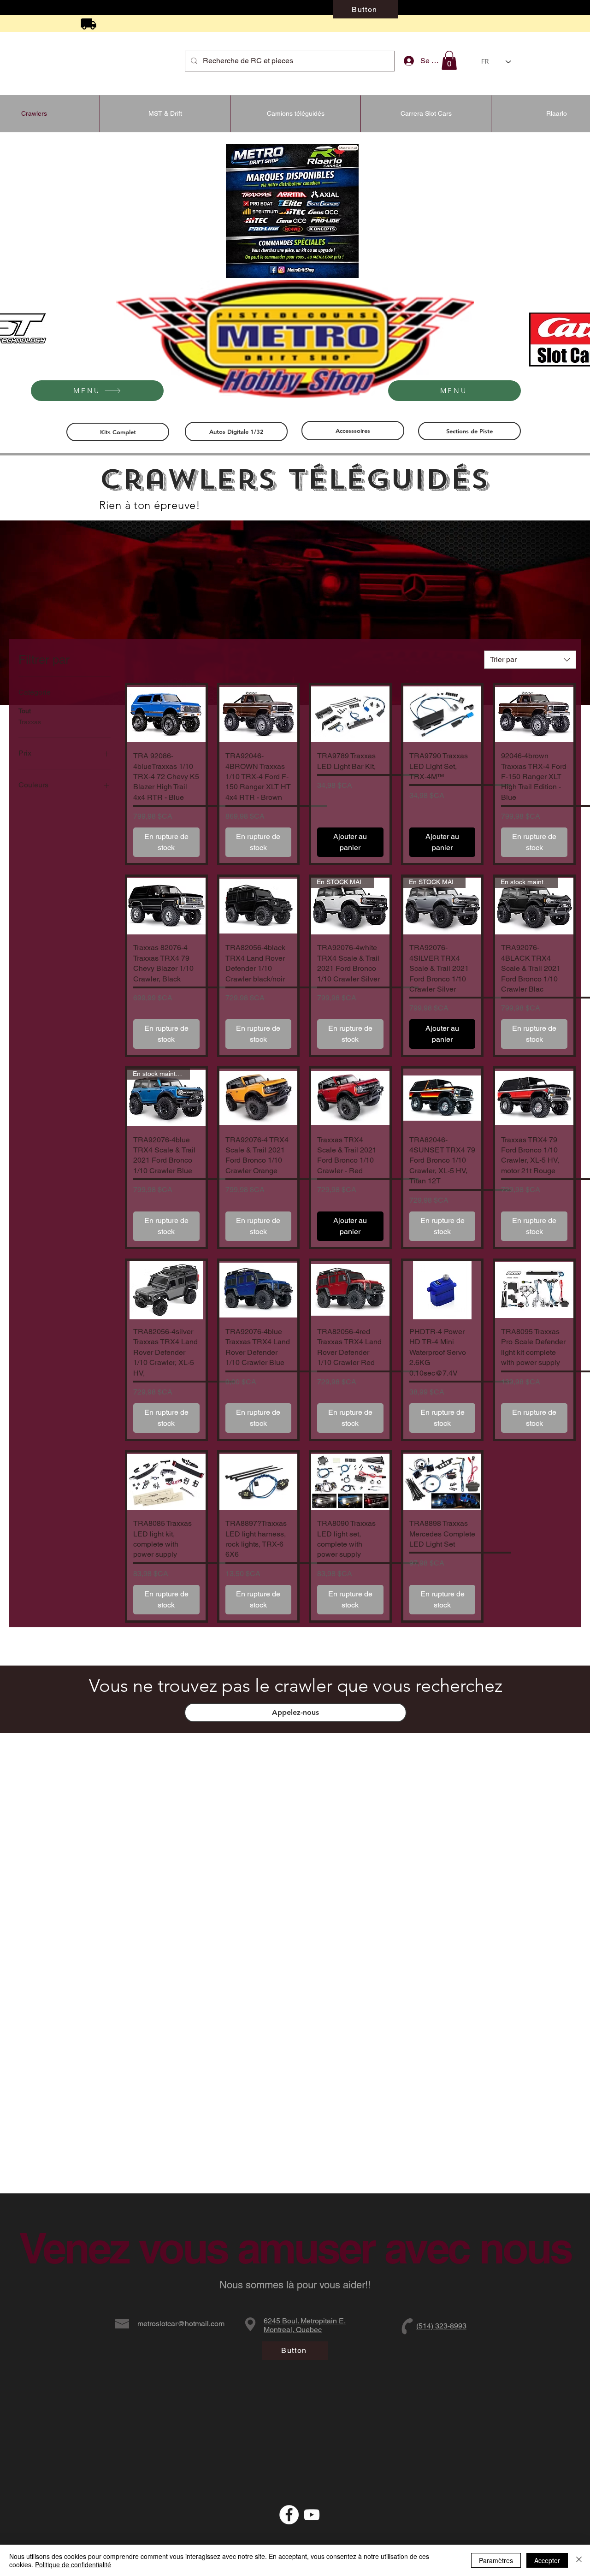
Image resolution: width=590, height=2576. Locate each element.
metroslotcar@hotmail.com (181, 2324)
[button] (449, 60)
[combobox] (530, 660)
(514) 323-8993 (441, 2326)
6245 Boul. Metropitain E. (305, 2321)
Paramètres (496, 2560)
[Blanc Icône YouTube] (312, 2515)
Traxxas (30, 722)
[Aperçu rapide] (166, 714)
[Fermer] (579, 2560)
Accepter (547, 2560)
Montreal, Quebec (293, 2330)
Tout (25, 711)
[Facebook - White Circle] (289, 2515)
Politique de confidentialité (73, 2564)
